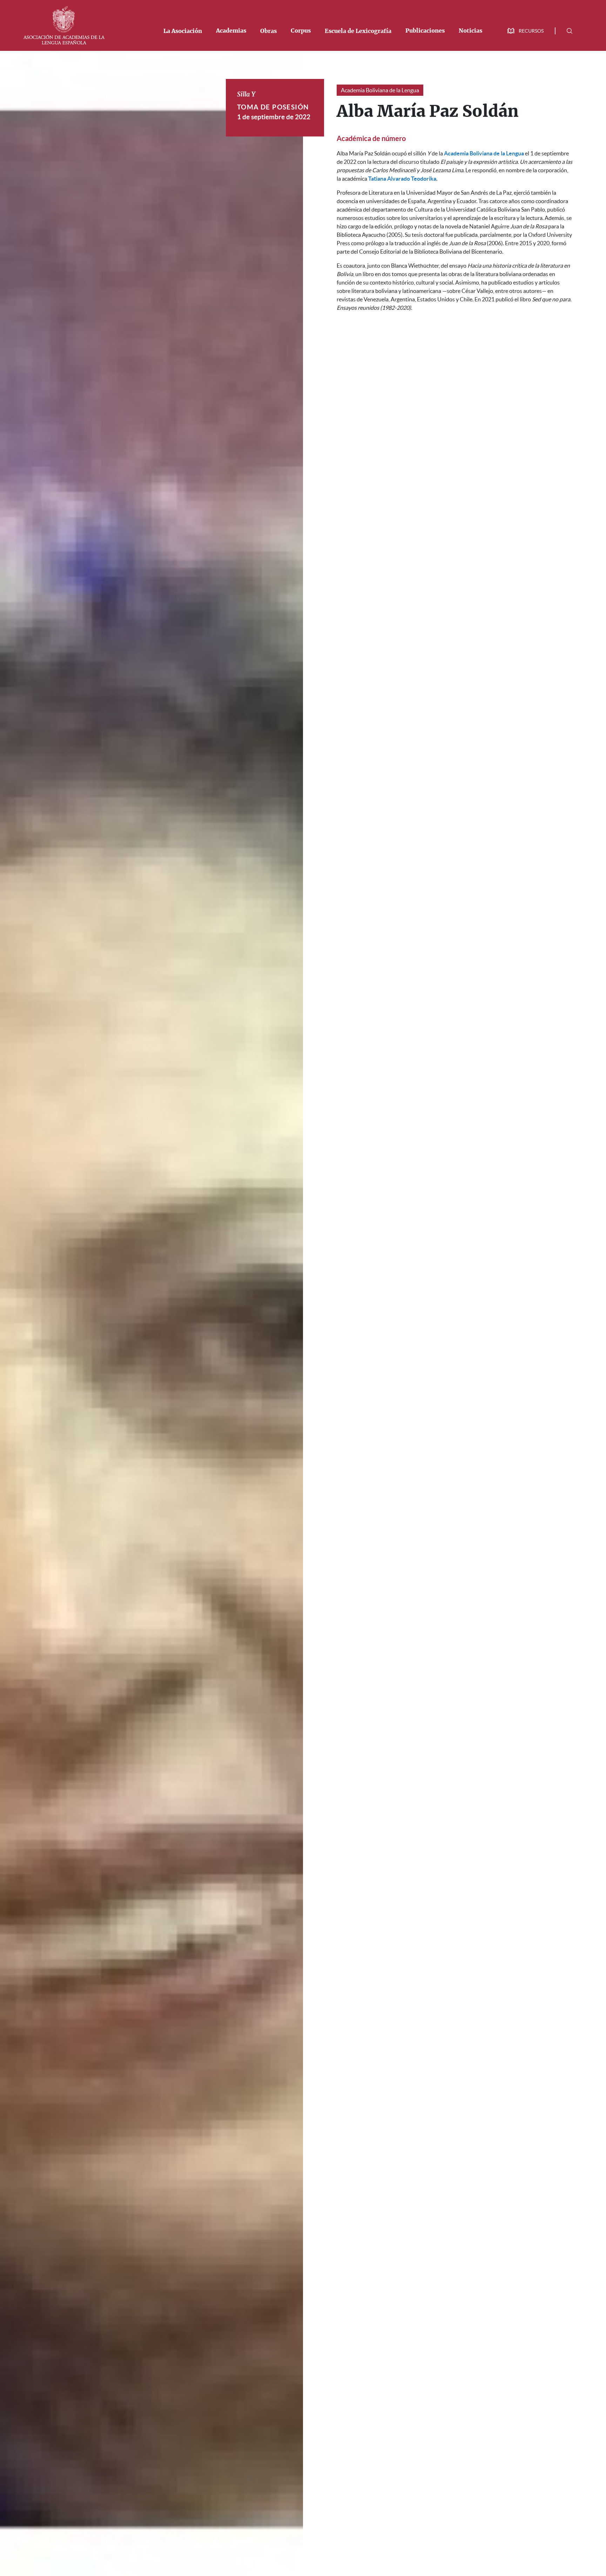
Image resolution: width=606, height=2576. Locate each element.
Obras (268, 31)
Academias (231, 31)
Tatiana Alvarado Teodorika (402, 179)
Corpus (301, 31)
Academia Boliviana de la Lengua (380, 90)
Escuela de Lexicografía (358, 31)
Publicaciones (425, 31)
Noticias (470, 31)
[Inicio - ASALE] (64, 25)
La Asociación (183, 31)
